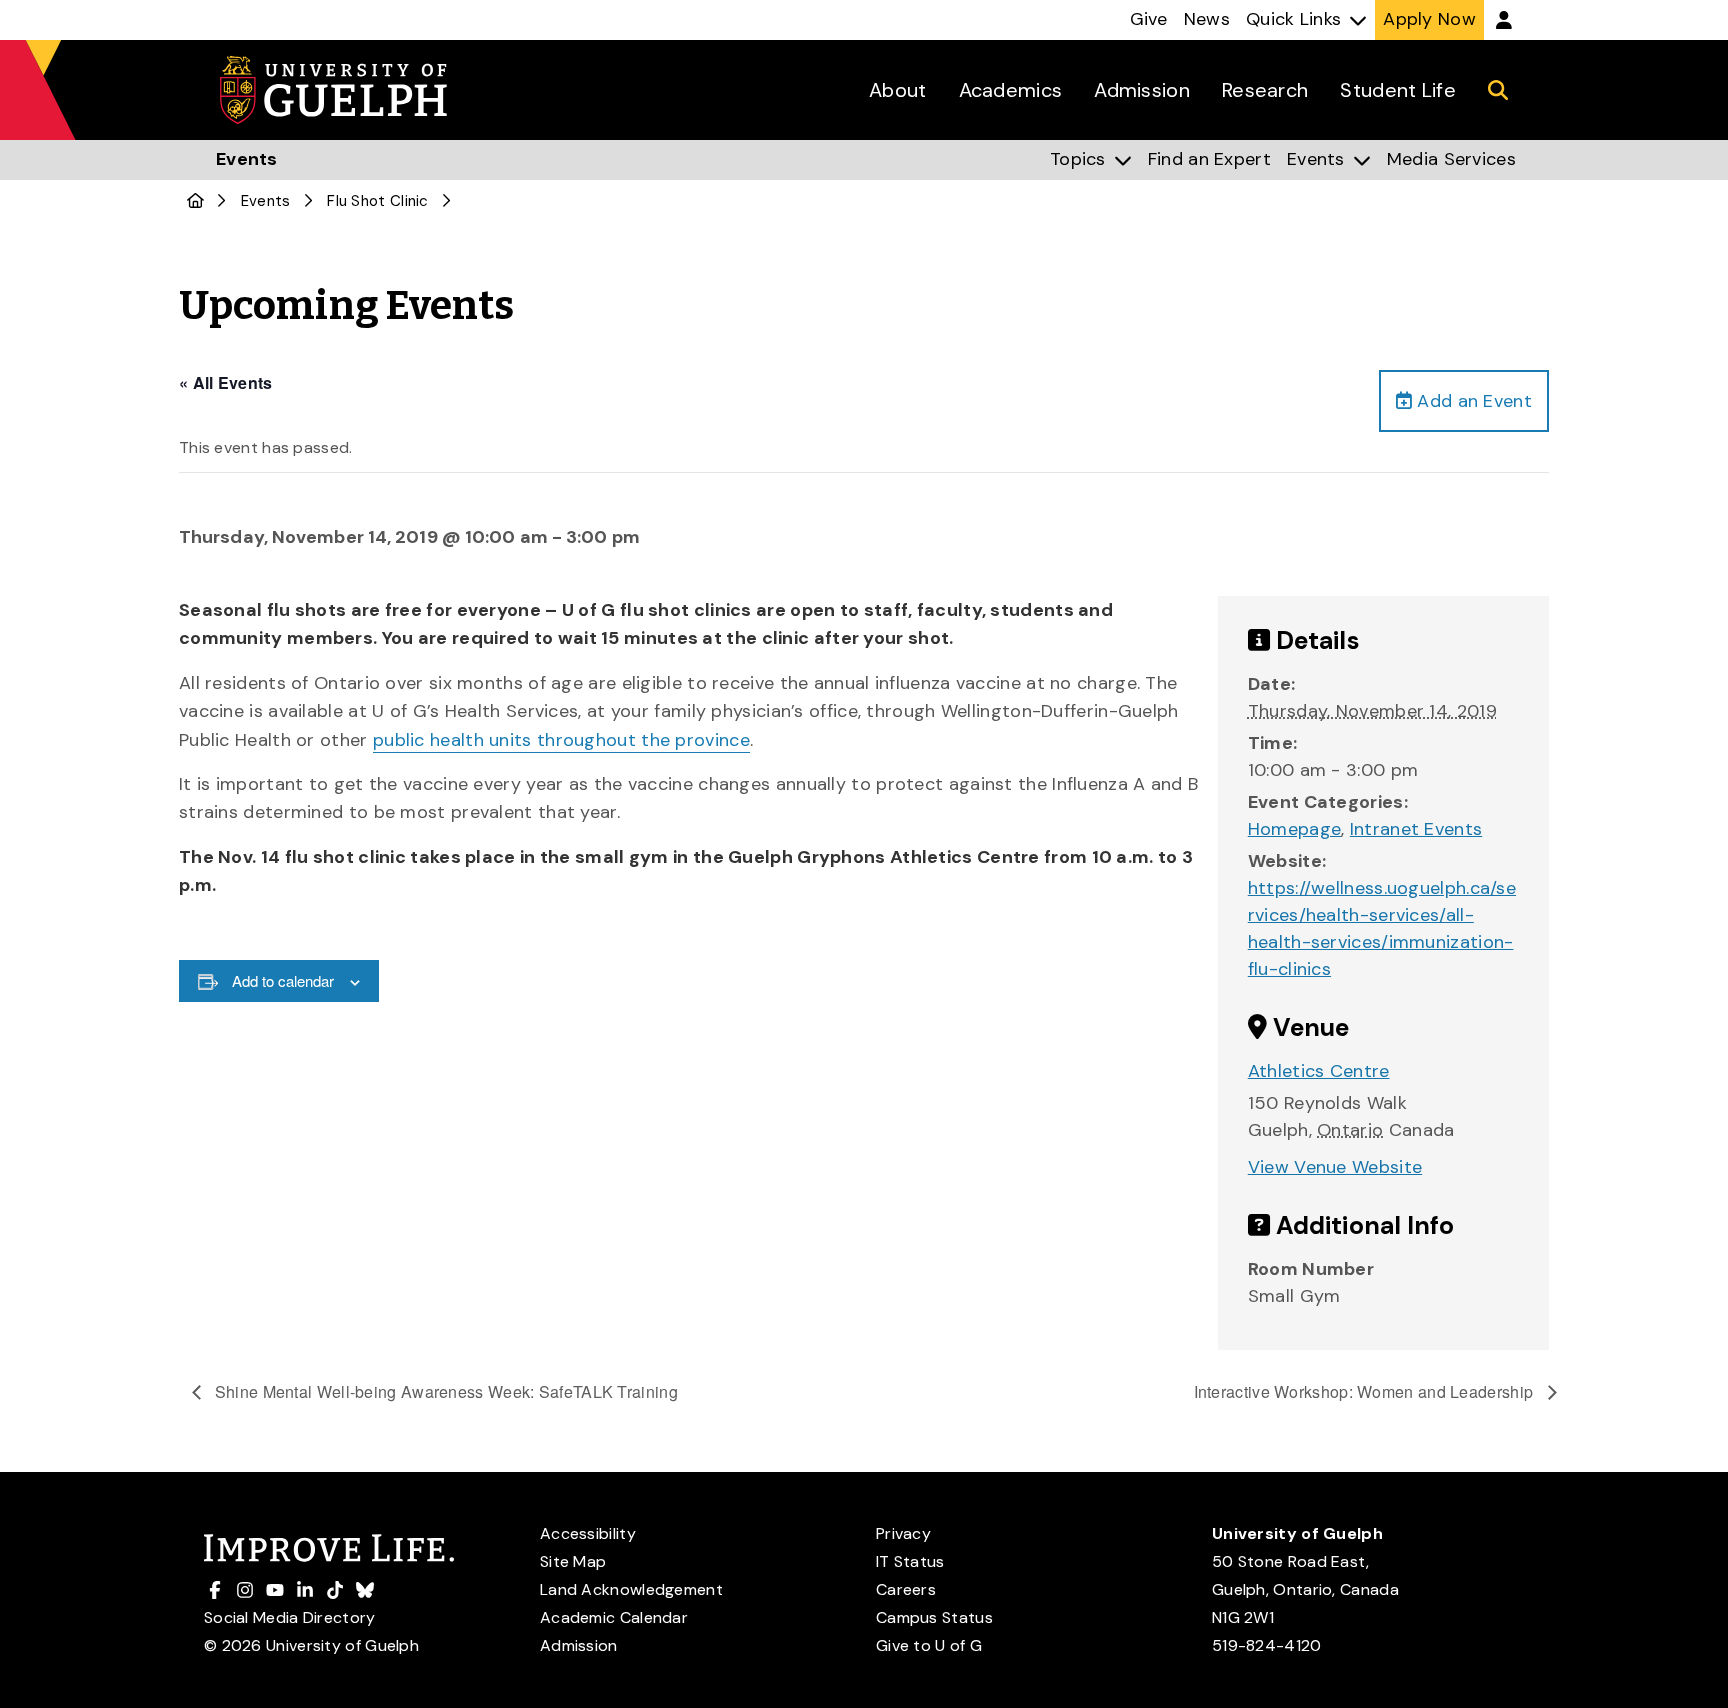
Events (266, 201)
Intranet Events (1416, 829)
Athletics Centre (1319, 1071)
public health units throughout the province (561, 740)
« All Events (226, 382)
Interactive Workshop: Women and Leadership (1366, 1391)
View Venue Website (1335, 1167)
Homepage (1294, 829)
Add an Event (1472, 401)
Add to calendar (283, 980)
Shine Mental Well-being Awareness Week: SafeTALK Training (444, 1391)
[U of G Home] (195, 201)
